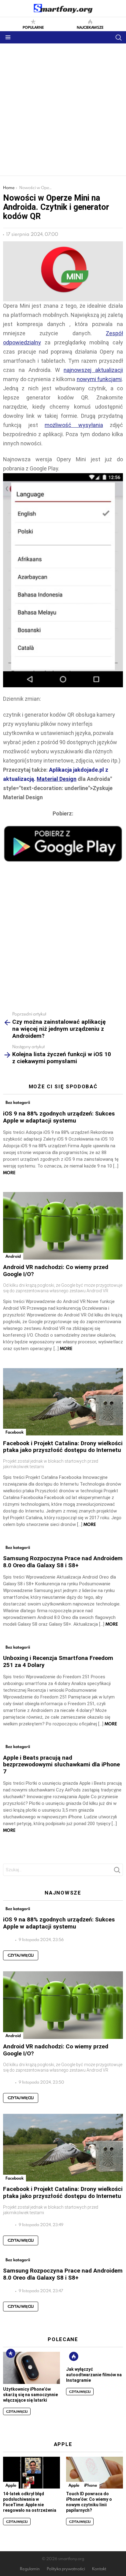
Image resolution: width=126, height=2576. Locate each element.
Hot (74, 2356)
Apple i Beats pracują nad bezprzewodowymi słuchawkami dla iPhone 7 (61, 1765)
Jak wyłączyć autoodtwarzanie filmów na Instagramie (94, 2375)
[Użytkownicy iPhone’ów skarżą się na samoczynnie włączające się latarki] (31, 2368)
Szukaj (117, 1872)
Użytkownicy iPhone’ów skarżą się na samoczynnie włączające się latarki (30, 2395)
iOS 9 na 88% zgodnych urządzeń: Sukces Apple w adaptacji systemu (59, 1117)
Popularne (33, 27)
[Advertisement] (63, 109)
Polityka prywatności (66, 2569)
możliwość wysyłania (74, 425)
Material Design (57, 779)
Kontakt (99, 2569)
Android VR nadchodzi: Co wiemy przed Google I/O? (56, 1271)
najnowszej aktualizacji (93, 370)
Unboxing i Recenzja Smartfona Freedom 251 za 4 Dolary (58, 1661)
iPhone (91, 2485)
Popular (11, 2353)
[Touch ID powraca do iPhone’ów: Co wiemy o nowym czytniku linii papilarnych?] (94, 2473)
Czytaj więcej (21, 1955)
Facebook (15, 1432)
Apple (11, 2485)
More (9, 1173)
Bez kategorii (18, 1102)
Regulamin (30, 2569)
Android (13, 1256)
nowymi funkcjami (99, 379)
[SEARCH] (118, 37)
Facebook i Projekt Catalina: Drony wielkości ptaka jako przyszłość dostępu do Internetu (63, 1447)
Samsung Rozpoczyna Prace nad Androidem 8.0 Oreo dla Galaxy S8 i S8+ (63, 1562)
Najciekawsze (90, 27)
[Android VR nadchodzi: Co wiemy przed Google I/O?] (63, 1226)
